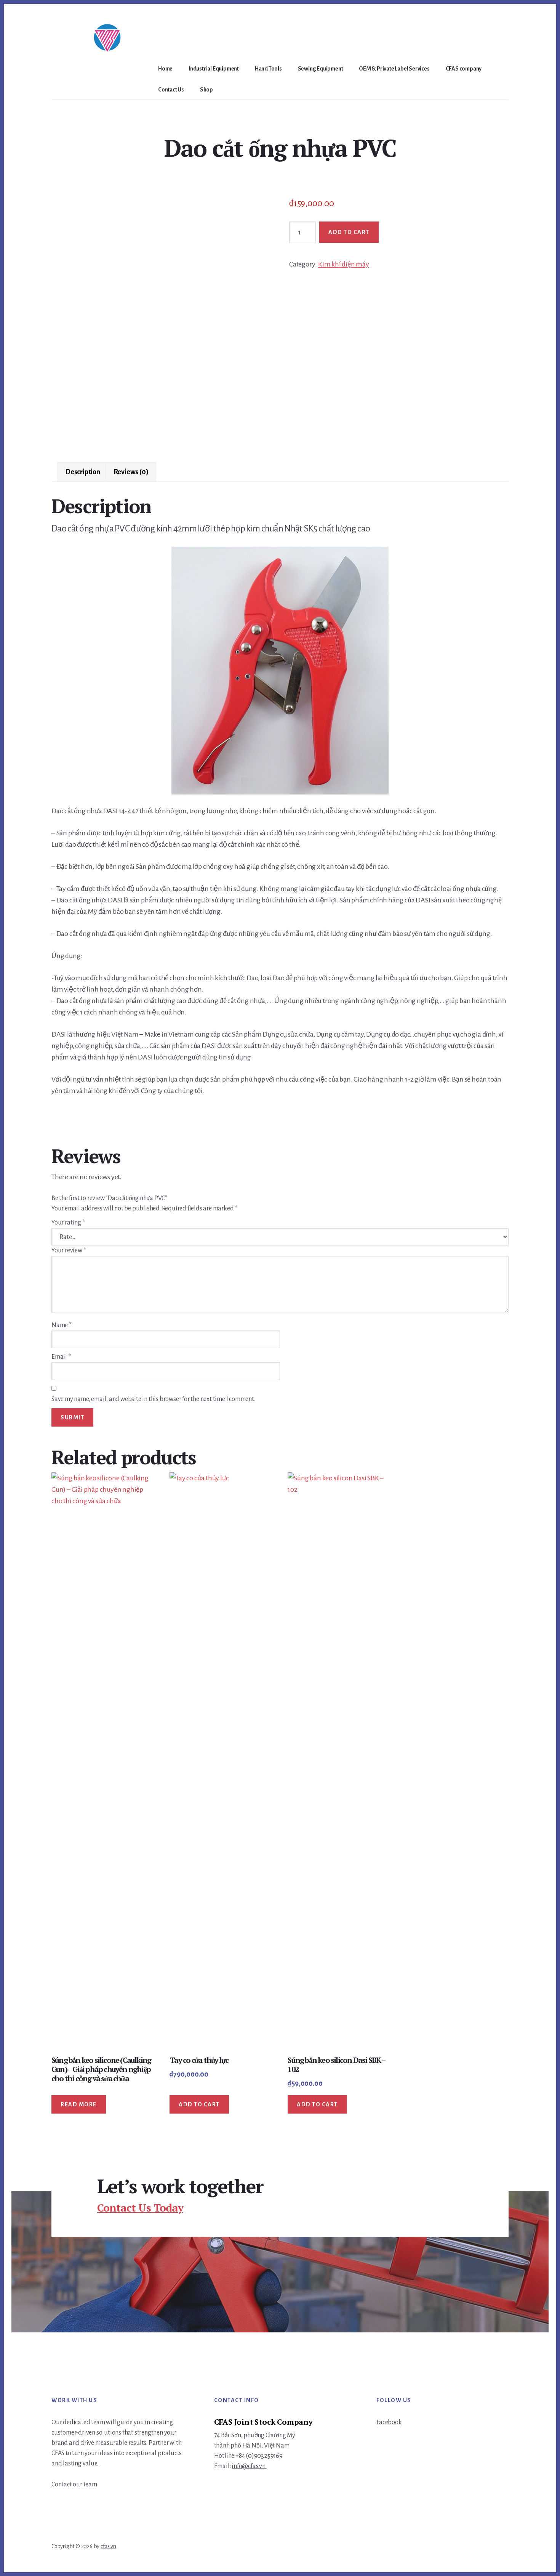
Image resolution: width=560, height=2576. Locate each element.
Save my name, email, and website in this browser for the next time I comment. (153, 1399)
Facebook (389, 2422)
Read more (79, 2104)
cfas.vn (108, 2546)
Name (62, 1325)
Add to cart (349, 232)
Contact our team (74, 2485)
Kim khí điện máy (344, 264)
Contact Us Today (140, 2208)
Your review (69, 1250)
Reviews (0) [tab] (131, 472)
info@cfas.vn (249, 2466)
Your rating (68, 1223)
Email (61, 1357)
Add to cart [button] (199, 2104)
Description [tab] (83, 472)
